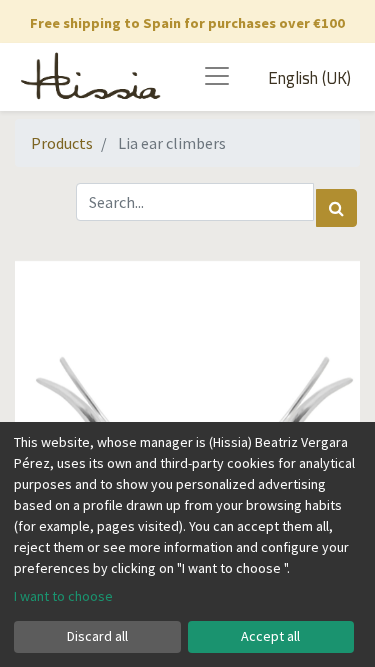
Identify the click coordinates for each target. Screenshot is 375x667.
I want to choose (63, 596)
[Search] (336, 208)
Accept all (270, 636)
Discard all (97, 636)
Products (62, 143)
